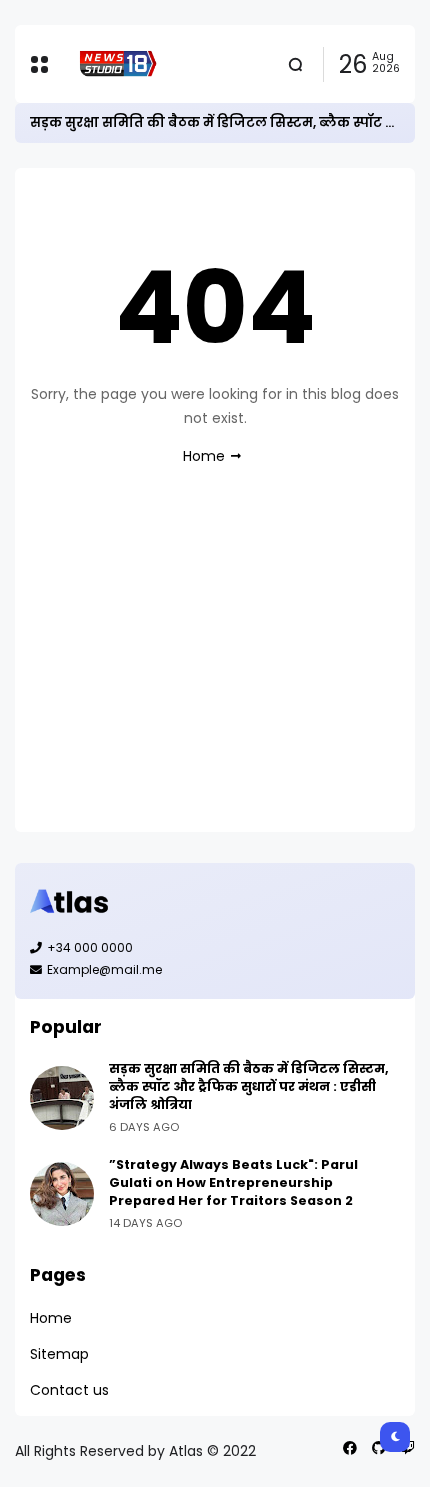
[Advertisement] (215, 667)
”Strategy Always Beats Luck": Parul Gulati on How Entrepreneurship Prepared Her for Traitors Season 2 (233, 1182)
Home (204, 456)
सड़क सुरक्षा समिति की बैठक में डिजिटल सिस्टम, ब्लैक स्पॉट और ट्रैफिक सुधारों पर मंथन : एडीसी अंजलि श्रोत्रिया (249, 1086)
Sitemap (59, 1354)
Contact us (69, 1390)
